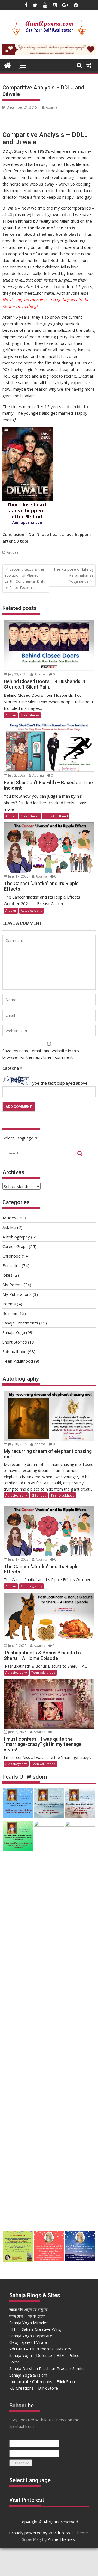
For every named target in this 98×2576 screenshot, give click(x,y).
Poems (9, 1304)
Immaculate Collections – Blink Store (43, 2381)
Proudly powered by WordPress (39, 2533)
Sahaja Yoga (14, 1332)
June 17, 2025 (18, 876)
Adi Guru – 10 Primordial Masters (40, 2349)
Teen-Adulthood (56, 816)
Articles (13, 552)
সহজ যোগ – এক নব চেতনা (27, 2316)
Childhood (12, 1256)
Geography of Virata (28, 2342)
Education (12, 1265)
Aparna (51, 107)
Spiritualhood (15, 1351)
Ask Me (9, 1227)
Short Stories (30, 715)
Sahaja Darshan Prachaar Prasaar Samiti (46, 2368)
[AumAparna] (8, 65)
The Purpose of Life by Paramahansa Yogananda (73, 575)
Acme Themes (61, 2539)
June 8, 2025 (17, 1732)
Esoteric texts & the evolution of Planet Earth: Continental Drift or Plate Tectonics (24, 578)
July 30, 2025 (18, 1444)
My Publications (17, 1294)
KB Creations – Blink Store (34, 2388)
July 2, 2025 (17, 775)
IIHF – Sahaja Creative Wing (35, 2329)
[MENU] (23, 65)
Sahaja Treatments (20, 1323)
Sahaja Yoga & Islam (28, 2375)
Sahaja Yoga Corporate (31, 2336)
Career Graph (15, 1246)
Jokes (7, 1275)
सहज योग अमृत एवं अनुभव (28, 2309)
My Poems (13, 1285)
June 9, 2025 (17, 1646)
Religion (10, 1313)
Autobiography (31, 910)
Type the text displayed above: (59, 1083)
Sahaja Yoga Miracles (29, 2323)
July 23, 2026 (18, 674)
